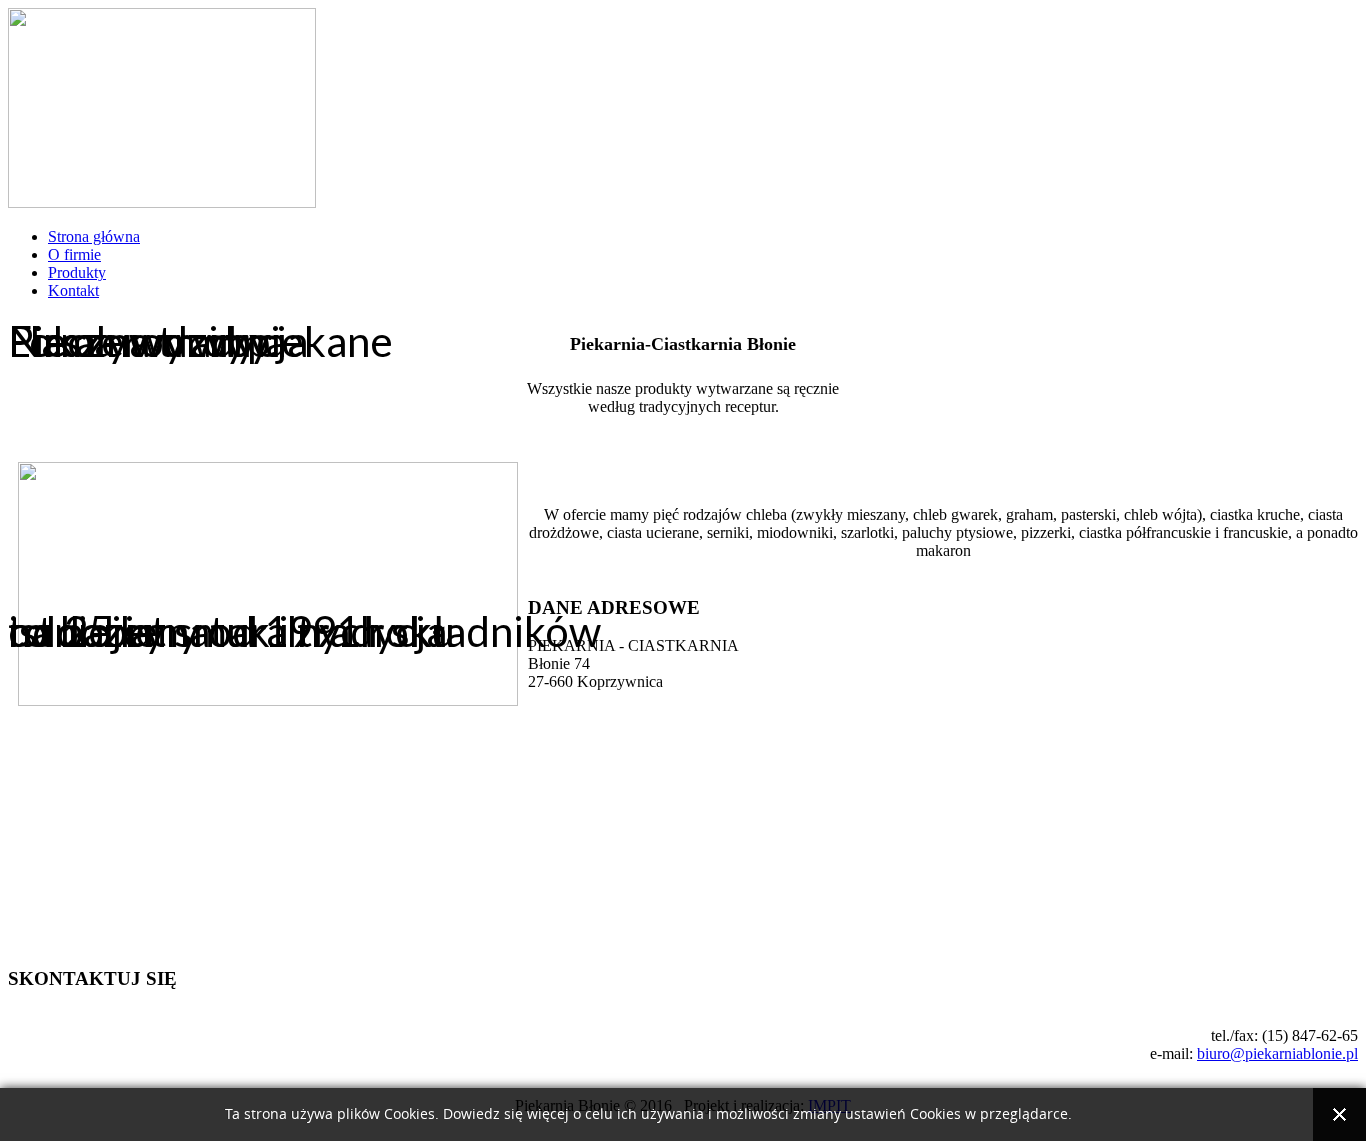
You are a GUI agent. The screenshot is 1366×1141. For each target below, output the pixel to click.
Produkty (77, 272)
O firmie (74, 254)
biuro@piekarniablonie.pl (1277, 1053)
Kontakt (73, 290)
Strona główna (94, 236)
